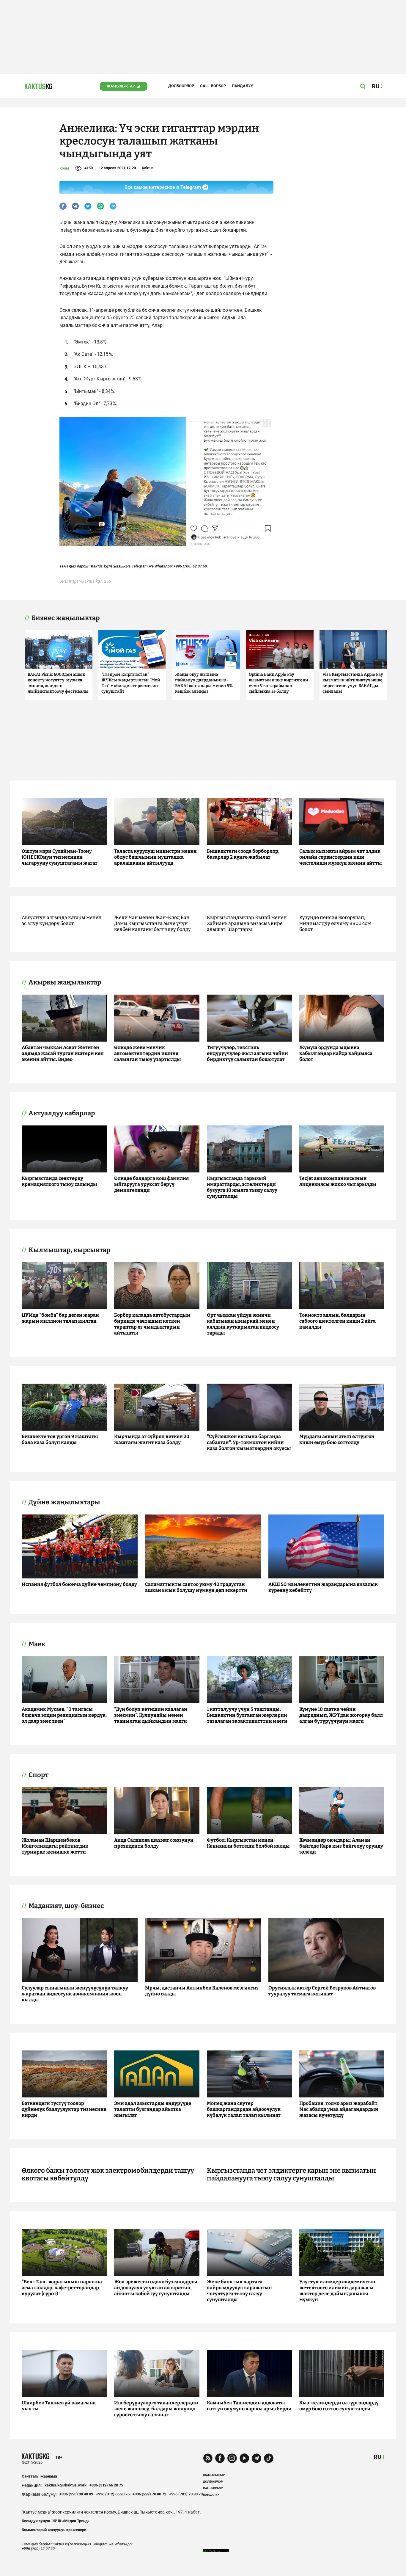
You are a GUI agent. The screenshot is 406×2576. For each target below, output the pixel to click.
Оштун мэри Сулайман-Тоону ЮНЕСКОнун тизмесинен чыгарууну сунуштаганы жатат (60, 857)
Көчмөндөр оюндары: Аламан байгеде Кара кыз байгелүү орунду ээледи (341, 1846)
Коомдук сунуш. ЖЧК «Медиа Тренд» (56, 2521)
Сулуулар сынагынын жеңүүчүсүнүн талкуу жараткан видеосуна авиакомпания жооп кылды (75, 1994)
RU (377, 2457)
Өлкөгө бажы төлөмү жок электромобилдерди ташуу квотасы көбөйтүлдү (108, 2174)
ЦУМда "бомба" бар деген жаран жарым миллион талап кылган (60, 1318)
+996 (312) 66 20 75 (106, 2485)
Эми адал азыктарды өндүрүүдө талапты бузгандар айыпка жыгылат (153, 2109)
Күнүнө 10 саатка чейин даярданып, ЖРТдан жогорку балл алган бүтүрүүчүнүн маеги (341, 1715)
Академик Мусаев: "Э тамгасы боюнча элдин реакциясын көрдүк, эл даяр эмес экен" (64, 1715)
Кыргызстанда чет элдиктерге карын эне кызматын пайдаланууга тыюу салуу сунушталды (291, 2174)
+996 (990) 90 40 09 (76, 2494)
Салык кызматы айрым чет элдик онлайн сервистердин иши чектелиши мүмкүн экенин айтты (341, 857)
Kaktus (148, 168)
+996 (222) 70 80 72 (149, 2494)
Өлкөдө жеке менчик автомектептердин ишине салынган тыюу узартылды (148, 1053)
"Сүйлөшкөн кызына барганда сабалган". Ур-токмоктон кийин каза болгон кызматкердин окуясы (249, 1442)
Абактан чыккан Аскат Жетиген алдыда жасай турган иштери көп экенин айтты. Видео (63, 1053)
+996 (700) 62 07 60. (191, 566)
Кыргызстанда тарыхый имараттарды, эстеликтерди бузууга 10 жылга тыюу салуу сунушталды (242, 1187)
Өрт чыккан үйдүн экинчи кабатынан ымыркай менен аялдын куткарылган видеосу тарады (243, 1324)
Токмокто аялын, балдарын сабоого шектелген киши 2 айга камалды (337, 1321)
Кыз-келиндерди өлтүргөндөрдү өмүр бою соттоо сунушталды (339, 2406)
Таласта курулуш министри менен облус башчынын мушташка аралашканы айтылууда (155, 857)
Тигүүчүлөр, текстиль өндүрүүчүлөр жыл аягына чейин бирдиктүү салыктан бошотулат (247, 1053)
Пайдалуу (242, 86)
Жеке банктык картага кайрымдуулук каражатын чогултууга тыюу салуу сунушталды (239, 2291)
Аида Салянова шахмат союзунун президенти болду (154, 1843)
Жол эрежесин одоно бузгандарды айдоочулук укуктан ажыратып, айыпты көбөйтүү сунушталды (156, 2288)
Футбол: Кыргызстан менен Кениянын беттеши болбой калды (248, 1843)
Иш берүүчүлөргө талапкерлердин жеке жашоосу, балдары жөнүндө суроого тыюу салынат (156, 2409)
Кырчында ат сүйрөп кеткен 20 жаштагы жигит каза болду (152, 1439)
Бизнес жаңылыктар (66, 618)
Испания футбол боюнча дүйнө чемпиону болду (79, 1584)
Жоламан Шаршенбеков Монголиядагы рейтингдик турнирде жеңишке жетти (55, 1846)
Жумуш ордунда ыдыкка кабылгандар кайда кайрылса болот (336, 1053)
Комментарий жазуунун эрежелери (54, 2530)
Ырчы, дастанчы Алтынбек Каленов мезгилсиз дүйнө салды (202, 1991)
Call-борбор (213, 86)
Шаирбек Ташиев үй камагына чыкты (59, 2406)
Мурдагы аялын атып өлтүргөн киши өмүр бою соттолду (337, 1439)
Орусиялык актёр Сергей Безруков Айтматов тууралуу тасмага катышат (322, 1991)
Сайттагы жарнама (39, 2476)
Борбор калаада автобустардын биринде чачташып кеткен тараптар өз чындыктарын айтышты (152, 1324)
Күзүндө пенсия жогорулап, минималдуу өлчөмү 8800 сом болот (335, 923)
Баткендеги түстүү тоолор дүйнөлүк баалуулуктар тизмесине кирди (64, 2109)
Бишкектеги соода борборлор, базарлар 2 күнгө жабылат (243, 854)
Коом (64, 168)
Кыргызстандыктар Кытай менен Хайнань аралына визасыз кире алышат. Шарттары (247, 923)
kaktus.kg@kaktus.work (66, 2485)
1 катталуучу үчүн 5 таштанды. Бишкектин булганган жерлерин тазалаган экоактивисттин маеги (247, 1715)
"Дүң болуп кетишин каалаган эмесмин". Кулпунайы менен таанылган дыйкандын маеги (151, 1715)
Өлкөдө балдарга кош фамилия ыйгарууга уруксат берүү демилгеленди (151, 1184)
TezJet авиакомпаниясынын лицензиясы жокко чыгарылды (338, 1181)
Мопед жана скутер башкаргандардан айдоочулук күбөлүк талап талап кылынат (244, 2109)
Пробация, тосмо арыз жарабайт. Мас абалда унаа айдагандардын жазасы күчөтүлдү (339, 2109)
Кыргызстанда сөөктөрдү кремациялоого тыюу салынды (59, 1181)
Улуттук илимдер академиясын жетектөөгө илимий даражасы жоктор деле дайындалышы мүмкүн (337, 2291)
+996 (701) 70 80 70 (186, 2494)
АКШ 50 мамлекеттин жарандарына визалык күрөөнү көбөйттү (323, 1587)
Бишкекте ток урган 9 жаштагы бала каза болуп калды (60, 1439)
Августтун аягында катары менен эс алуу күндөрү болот (62, 920)
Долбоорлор (181, 86)
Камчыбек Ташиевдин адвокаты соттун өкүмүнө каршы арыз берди (249, 2406)
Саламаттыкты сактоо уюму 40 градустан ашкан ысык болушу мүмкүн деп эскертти (196, 1587)
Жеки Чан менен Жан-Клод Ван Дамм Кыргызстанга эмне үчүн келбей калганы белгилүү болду (152, 923)
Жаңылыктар (121, 86)
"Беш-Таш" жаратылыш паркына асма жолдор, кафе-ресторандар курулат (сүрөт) (62, 2288)
